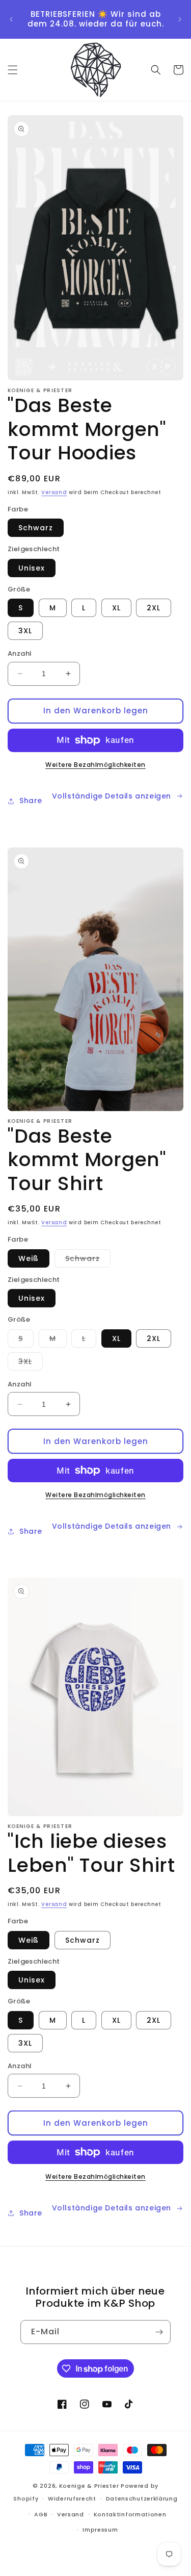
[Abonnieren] (159, 2332)
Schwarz (36, 528)
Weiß (29, 1258)
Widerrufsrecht (72, 2498)
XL (116, 608)
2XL (154, 608)
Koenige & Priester (89, 2486)
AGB (41, 2514)
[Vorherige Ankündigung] (11, 19)
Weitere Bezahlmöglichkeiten (95, 765)
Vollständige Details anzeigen (112, 796)
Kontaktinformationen (130, 2514)
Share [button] (31, 801)
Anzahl (20, 653)
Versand (54, 492)
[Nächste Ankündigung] (180, 19)
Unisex (32, 568)
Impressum (100, 2530)
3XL (25, 631)
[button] (13, 70)
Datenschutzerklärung (142, 2498)
